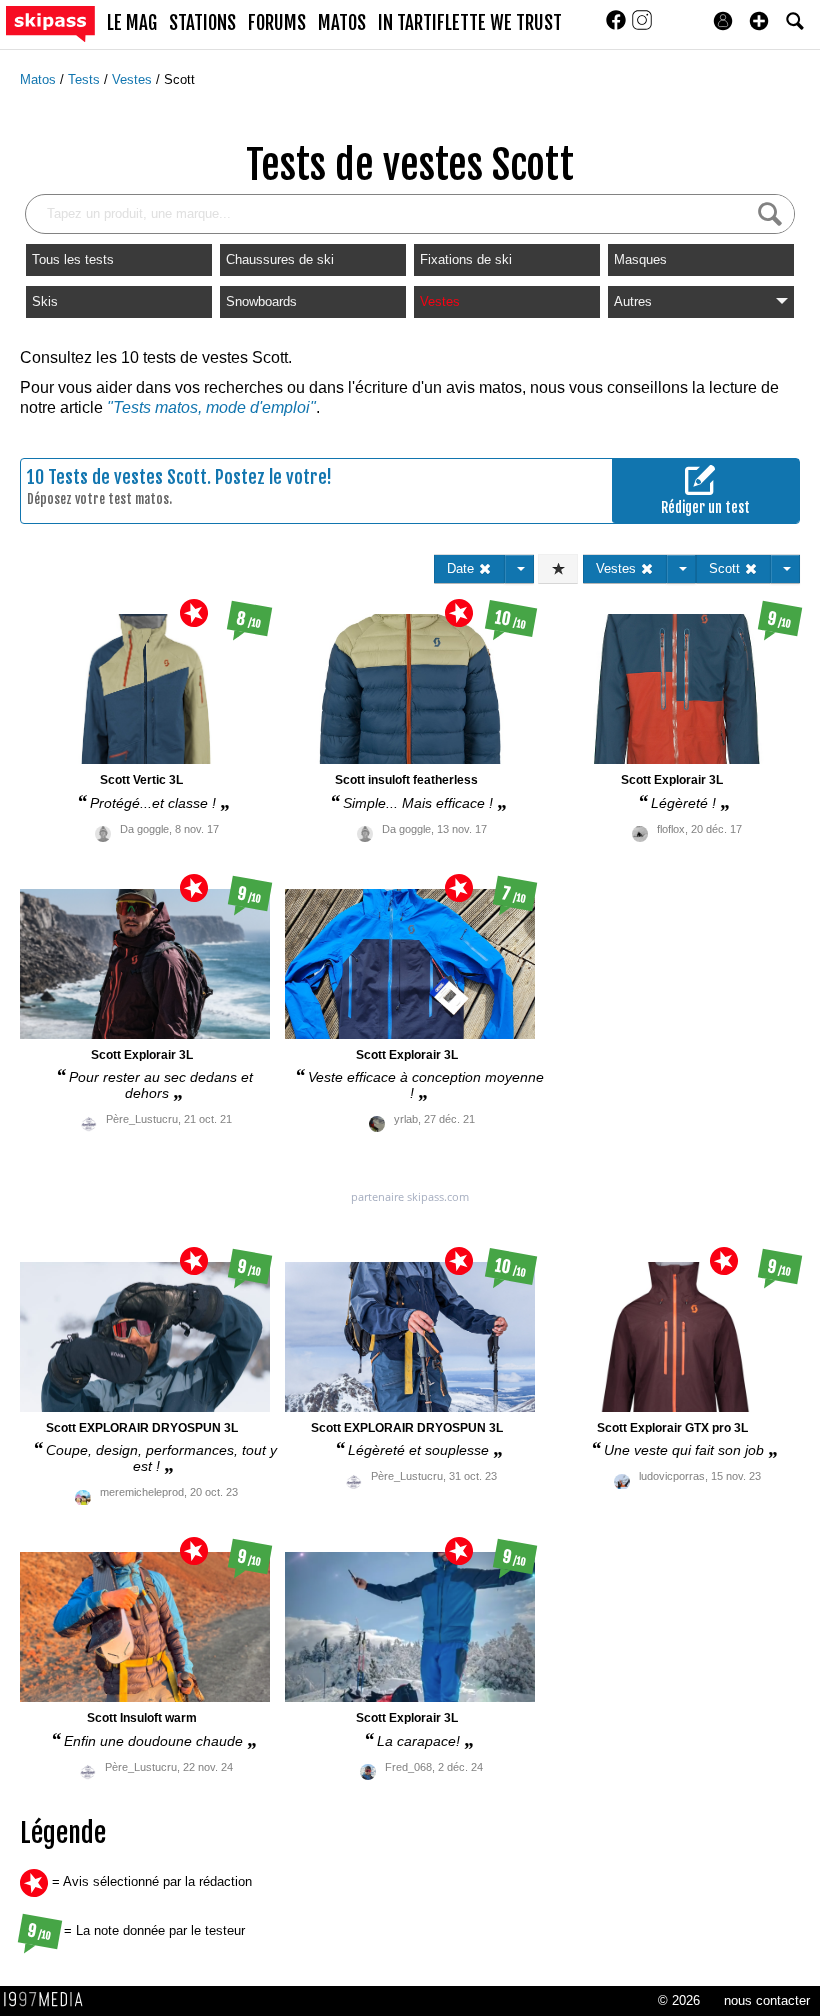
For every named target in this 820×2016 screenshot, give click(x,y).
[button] (759, 21)
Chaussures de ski (280, 259)
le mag (132, 23)
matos (342, 23)
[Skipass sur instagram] (642, 26)
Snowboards (261, 301)
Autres (633, 301)
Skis (45, 301)
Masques (640, 259)
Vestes (134, 79)
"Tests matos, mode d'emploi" (211, 407)
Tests (86, 79)
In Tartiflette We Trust (470, 23)
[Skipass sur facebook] (618, 26)
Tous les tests (73, 259)
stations (202, 23)
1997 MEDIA (49, 2000)
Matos (40, 79)
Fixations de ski (466, 259)
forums (277, 23)
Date (462, 568)
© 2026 (679, 2000)
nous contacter (767, 2000)
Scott (179, 79)
